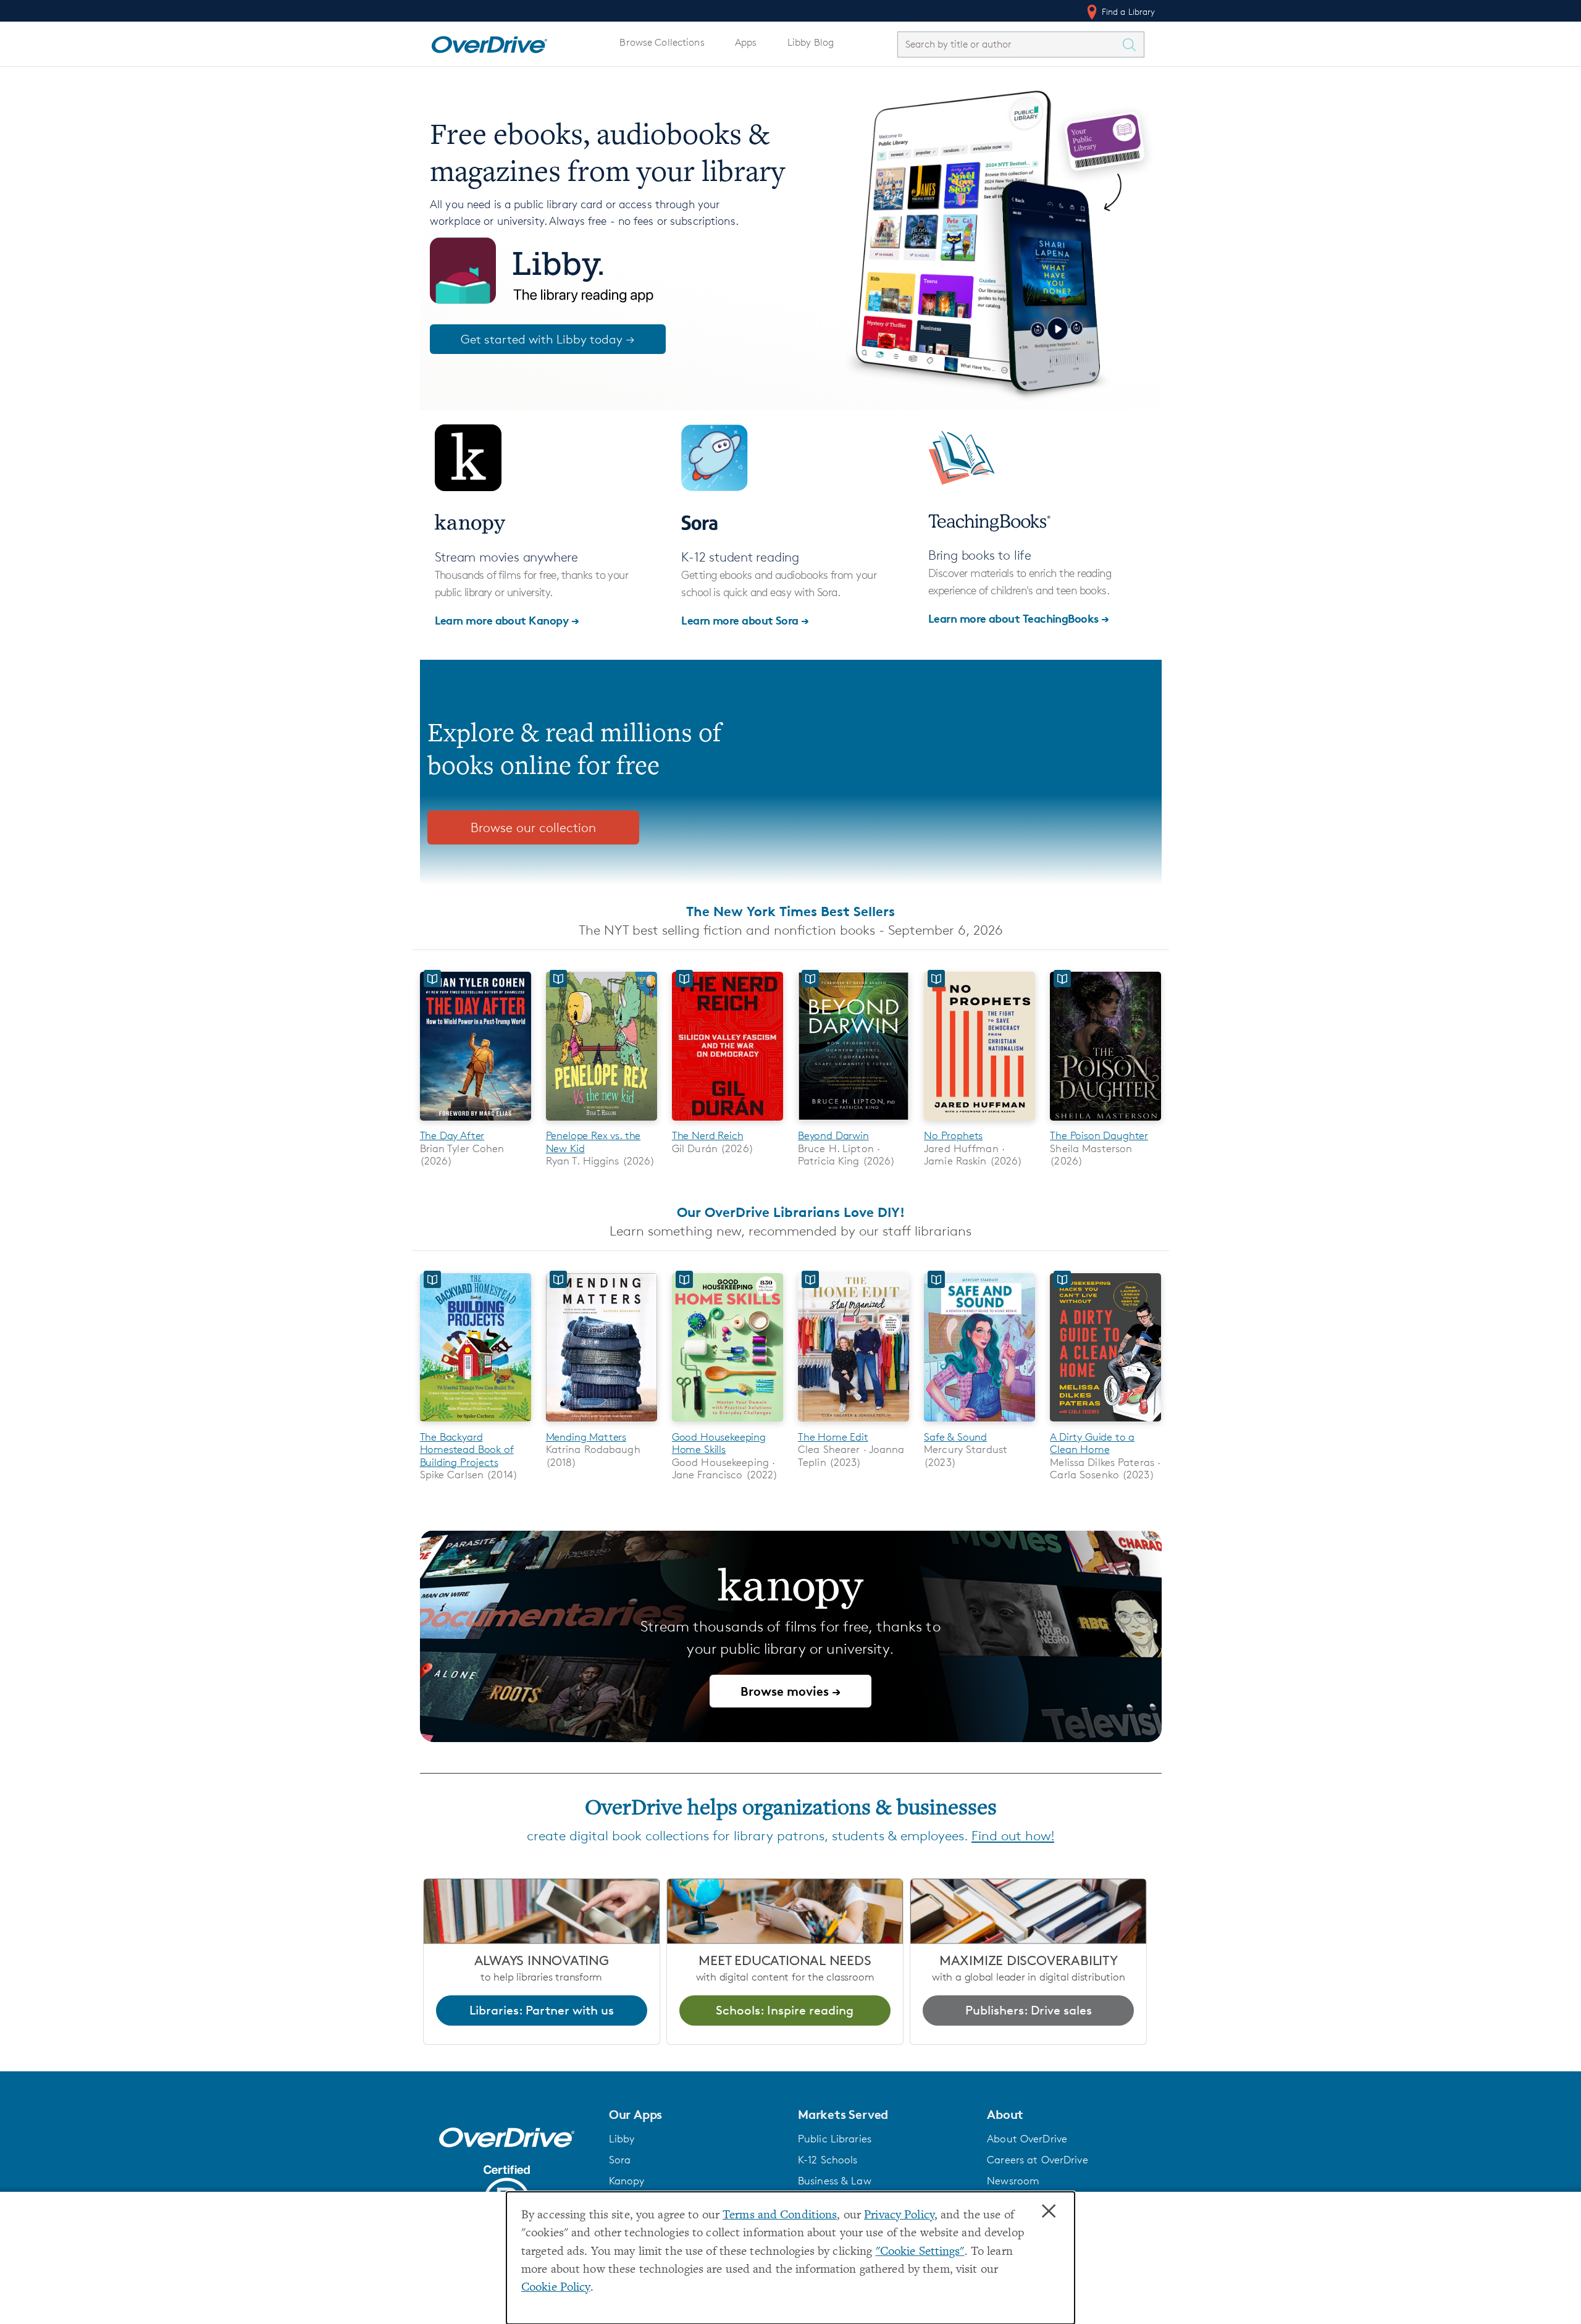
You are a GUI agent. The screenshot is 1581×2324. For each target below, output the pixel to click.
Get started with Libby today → (548, 339)
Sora (620, 2160)
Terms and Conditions (780, 2216)
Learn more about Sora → (745, 620)
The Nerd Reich (708, 1135)
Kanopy (627, 2181)
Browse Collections (662, 42)
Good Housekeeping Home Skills (719, 1443)
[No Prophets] (979, 1123)
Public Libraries (835, 2139)
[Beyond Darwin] (853, 1123)
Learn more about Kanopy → (507, 620)
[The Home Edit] (853, 1424)
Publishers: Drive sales (1029, 2010)
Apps (746, 42)
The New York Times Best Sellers (790, 911)
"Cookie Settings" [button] (920, 2252)
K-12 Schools (828, 2160)
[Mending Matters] (602, 1424)
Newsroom (1013, 2181)
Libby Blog (811, 42)
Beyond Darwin (833, 1135)
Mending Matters (586, 1437)
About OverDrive (1027, 2139)
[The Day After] (476, 1123)
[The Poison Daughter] (1105, 1123)
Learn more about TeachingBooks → (1019, 618)
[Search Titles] (1133, 44)
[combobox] (1010, 44)
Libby (622, 2139)
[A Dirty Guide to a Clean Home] (1105, 1424)
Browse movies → (790, 1691)
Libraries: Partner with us (542, 2010)
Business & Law (835, 2181)
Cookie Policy (556, 2288)
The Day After (452, 1135)
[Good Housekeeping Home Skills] (728, 1424)
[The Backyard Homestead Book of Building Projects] (476, 1424)
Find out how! (1013, 1836)
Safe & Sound (955, 1437)
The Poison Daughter (1099, 1135)
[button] (696, 2115)
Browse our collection (533, 827)
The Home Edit (833, 1437)
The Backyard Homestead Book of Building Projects (467, 1450)
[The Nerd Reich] (728, 1123)
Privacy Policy (899, 2216)
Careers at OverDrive (1037, 2160)
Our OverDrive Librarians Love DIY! (791, 1212)
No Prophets (953, 1135)
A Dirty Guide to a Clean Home (1092, 1443)
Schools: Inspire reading (785, 2010)
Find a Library (1127, 11)
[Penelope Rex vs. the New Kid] (602, 1123)
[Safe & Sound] (979, 1424)
